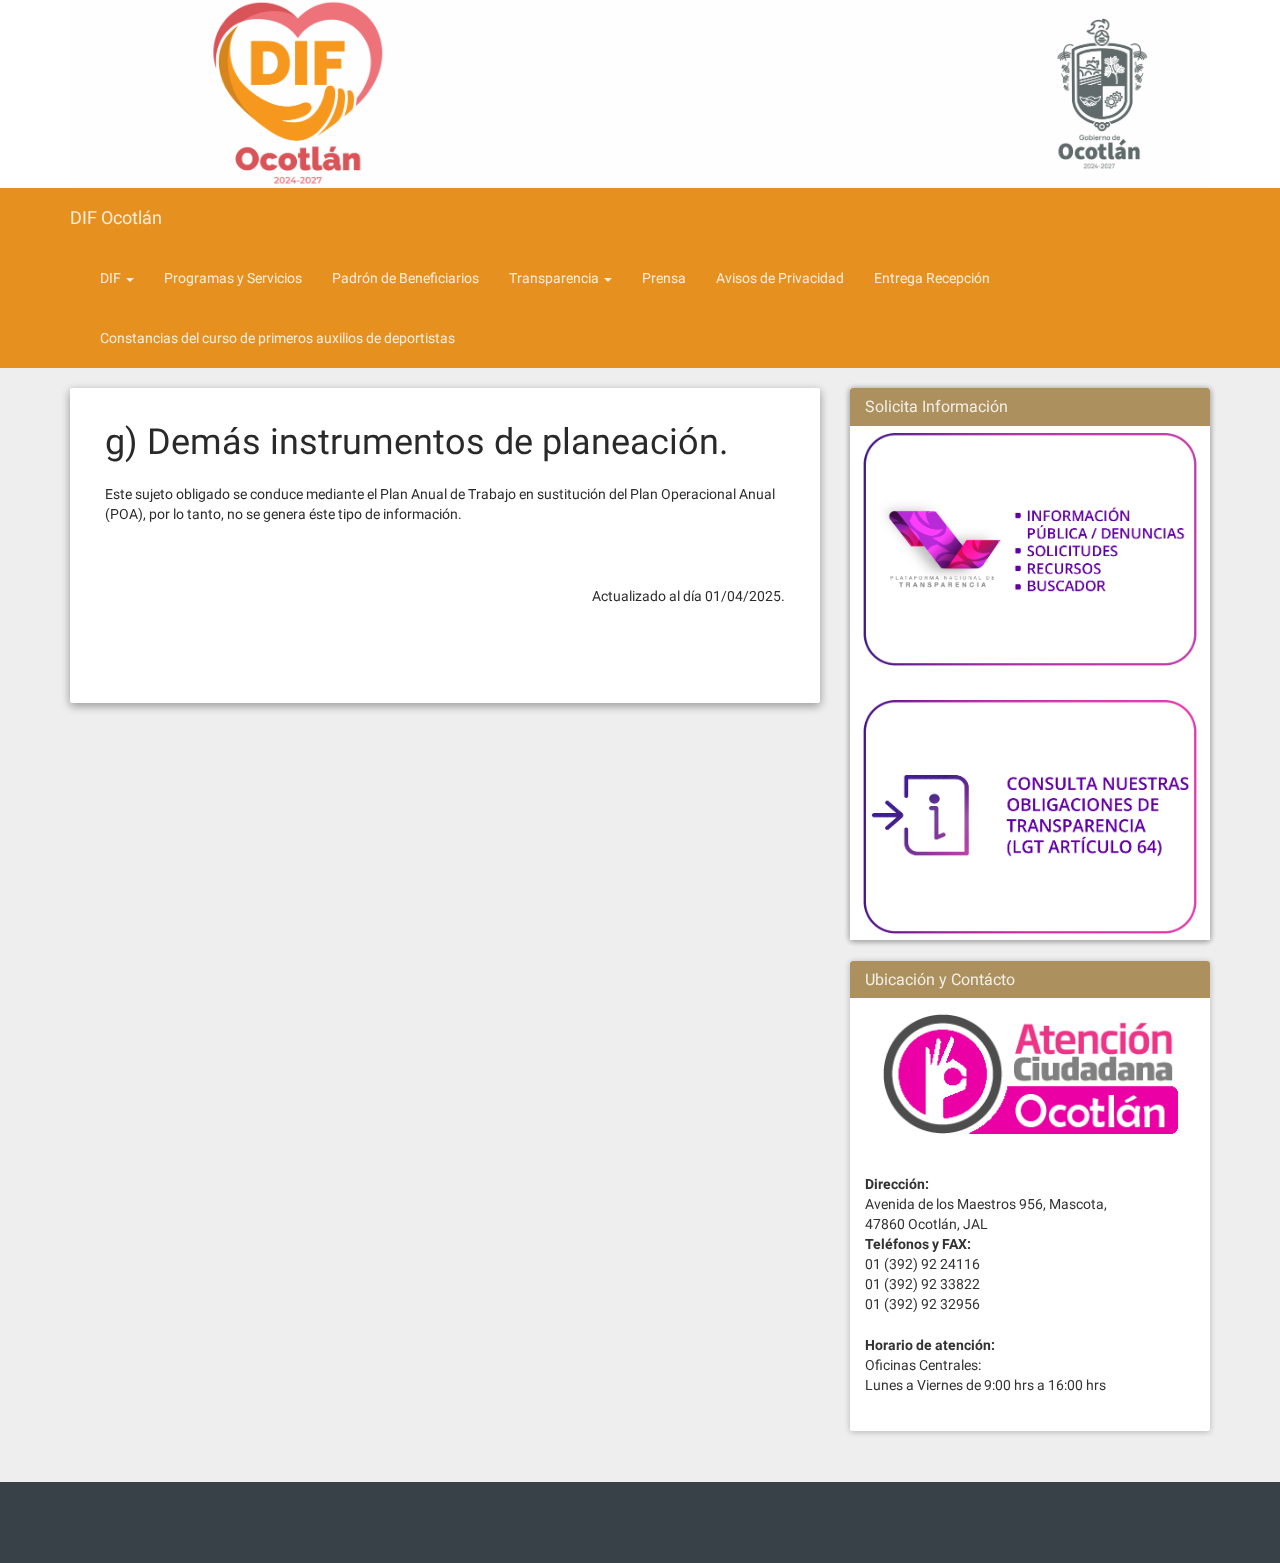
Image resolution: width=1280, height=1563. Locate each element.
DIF (112, 278)
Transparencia (555, 278)
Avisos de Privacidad (780, 278)
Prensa (664, 278)
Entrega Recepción (932, 278)
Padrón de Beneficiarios (405, 278)
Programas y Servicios (233, 278)
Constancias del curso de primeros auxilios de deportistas (277, 338)
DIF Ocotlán (116, 217)
